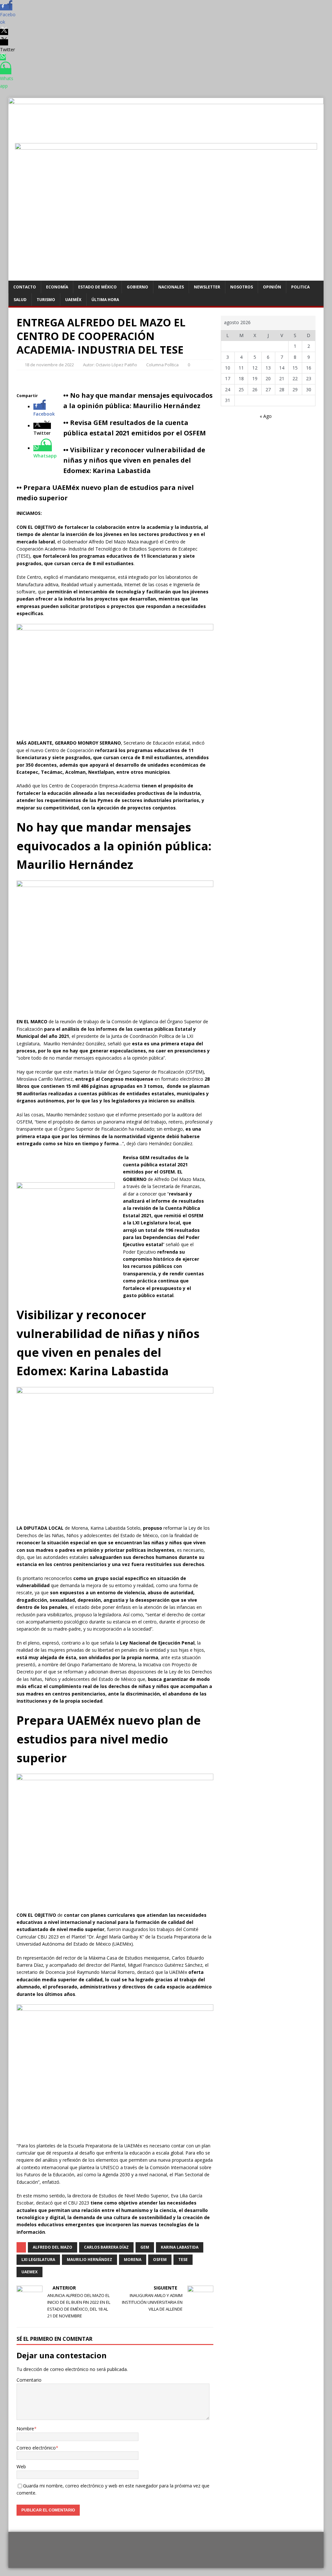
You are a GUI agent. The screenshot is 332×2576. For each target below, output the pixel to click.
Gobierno (137, 287)
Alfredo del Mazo (53, 2247)
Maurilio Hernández (89, 2260)
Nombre (25, 2429)
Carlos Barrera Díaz (106, 2247)
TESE (183, 2260)
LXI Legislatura (38, 2260)
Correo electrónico (36, 2448)
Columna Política (162, 365)
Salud (20, 300)
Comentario (29, 2380)
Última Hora (105, 300)
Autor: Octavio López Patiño (110, 365)
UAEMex (30, 2272)
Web (21, 2467)
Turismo (46, 300)
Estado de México (97, 287)
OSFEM (160, 2260)
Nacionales (171, 287)
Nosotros (242, 287)
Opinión (272, 287)
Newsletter (207, 287)
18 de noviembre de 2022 (49, 365)
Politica (300, 287)
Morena (133, 2260)
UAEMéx (73, 300)
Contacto (25, 287)
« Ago (266, 416)
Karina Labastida (180, 2247)
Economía (57, 287)
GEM (145, 2247)
